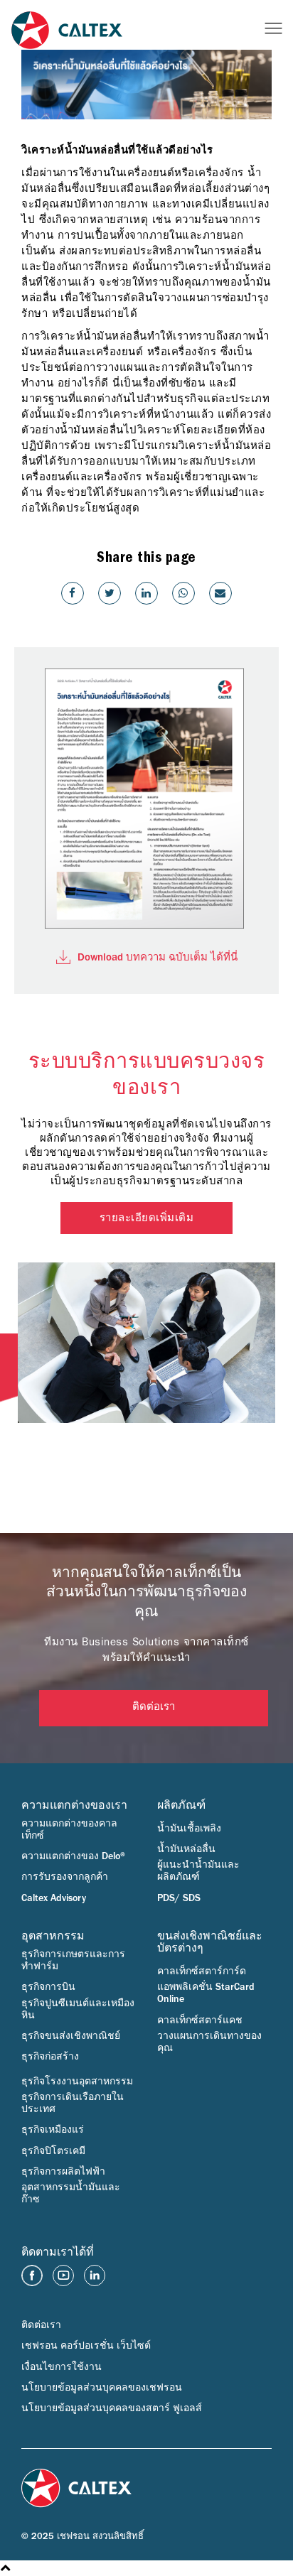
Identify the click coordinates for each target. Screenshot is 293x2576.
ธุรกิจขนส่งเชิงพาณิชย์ (71, 2036)
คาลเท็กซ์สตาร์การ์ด (202, 1971)
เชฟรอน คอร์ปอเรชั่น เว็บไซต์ (86, 2346)
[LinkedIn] (146, 593)
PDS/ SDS (179, 1898)
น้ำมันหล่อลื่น (186, 1849)
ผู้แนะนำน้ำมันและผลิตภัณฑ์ (198, 1871)
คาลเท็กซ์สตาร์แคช (200, 2020)
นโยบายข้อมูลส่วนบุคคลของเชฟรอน (102, 2388)
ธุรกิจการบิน (48, 1987)
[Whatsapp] (183, 593)
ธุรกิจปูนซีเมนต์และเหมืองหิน (78, 2009)
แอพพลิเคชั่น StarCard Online (206, 1993)
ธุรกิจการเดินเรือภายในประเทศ (73, 2103)
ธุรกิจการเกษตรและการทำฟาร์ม (73, 1960)
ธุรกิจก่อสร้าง (50, 2057)
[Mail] (220, 593)
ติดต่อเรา (154, 1708)
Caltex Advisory (54, 1898)
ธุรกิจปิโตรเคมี (53, 2151)
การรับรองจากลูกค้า (65, 1877)
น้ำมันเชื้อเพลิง (189, 1829)
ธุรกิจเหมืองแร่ (53, 2130)
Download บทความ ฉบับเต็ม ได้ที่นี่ (158, 957)
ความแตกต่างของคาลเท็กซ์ (69, 1830)
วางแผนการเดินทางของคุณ (209, 2042)
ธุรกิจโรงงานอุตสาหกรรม (77, 2082)
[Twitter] (110, 593)
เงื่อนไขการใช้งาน (62, 2367)
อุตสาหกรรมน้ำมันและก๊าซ (71, 2193)
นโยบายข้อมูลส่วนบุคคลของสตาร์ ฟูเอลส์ (112, 2408)
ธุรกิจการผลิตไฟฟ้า (63, 2172)
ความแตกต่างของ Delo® (73, 1856)
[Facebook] (73, 593)
